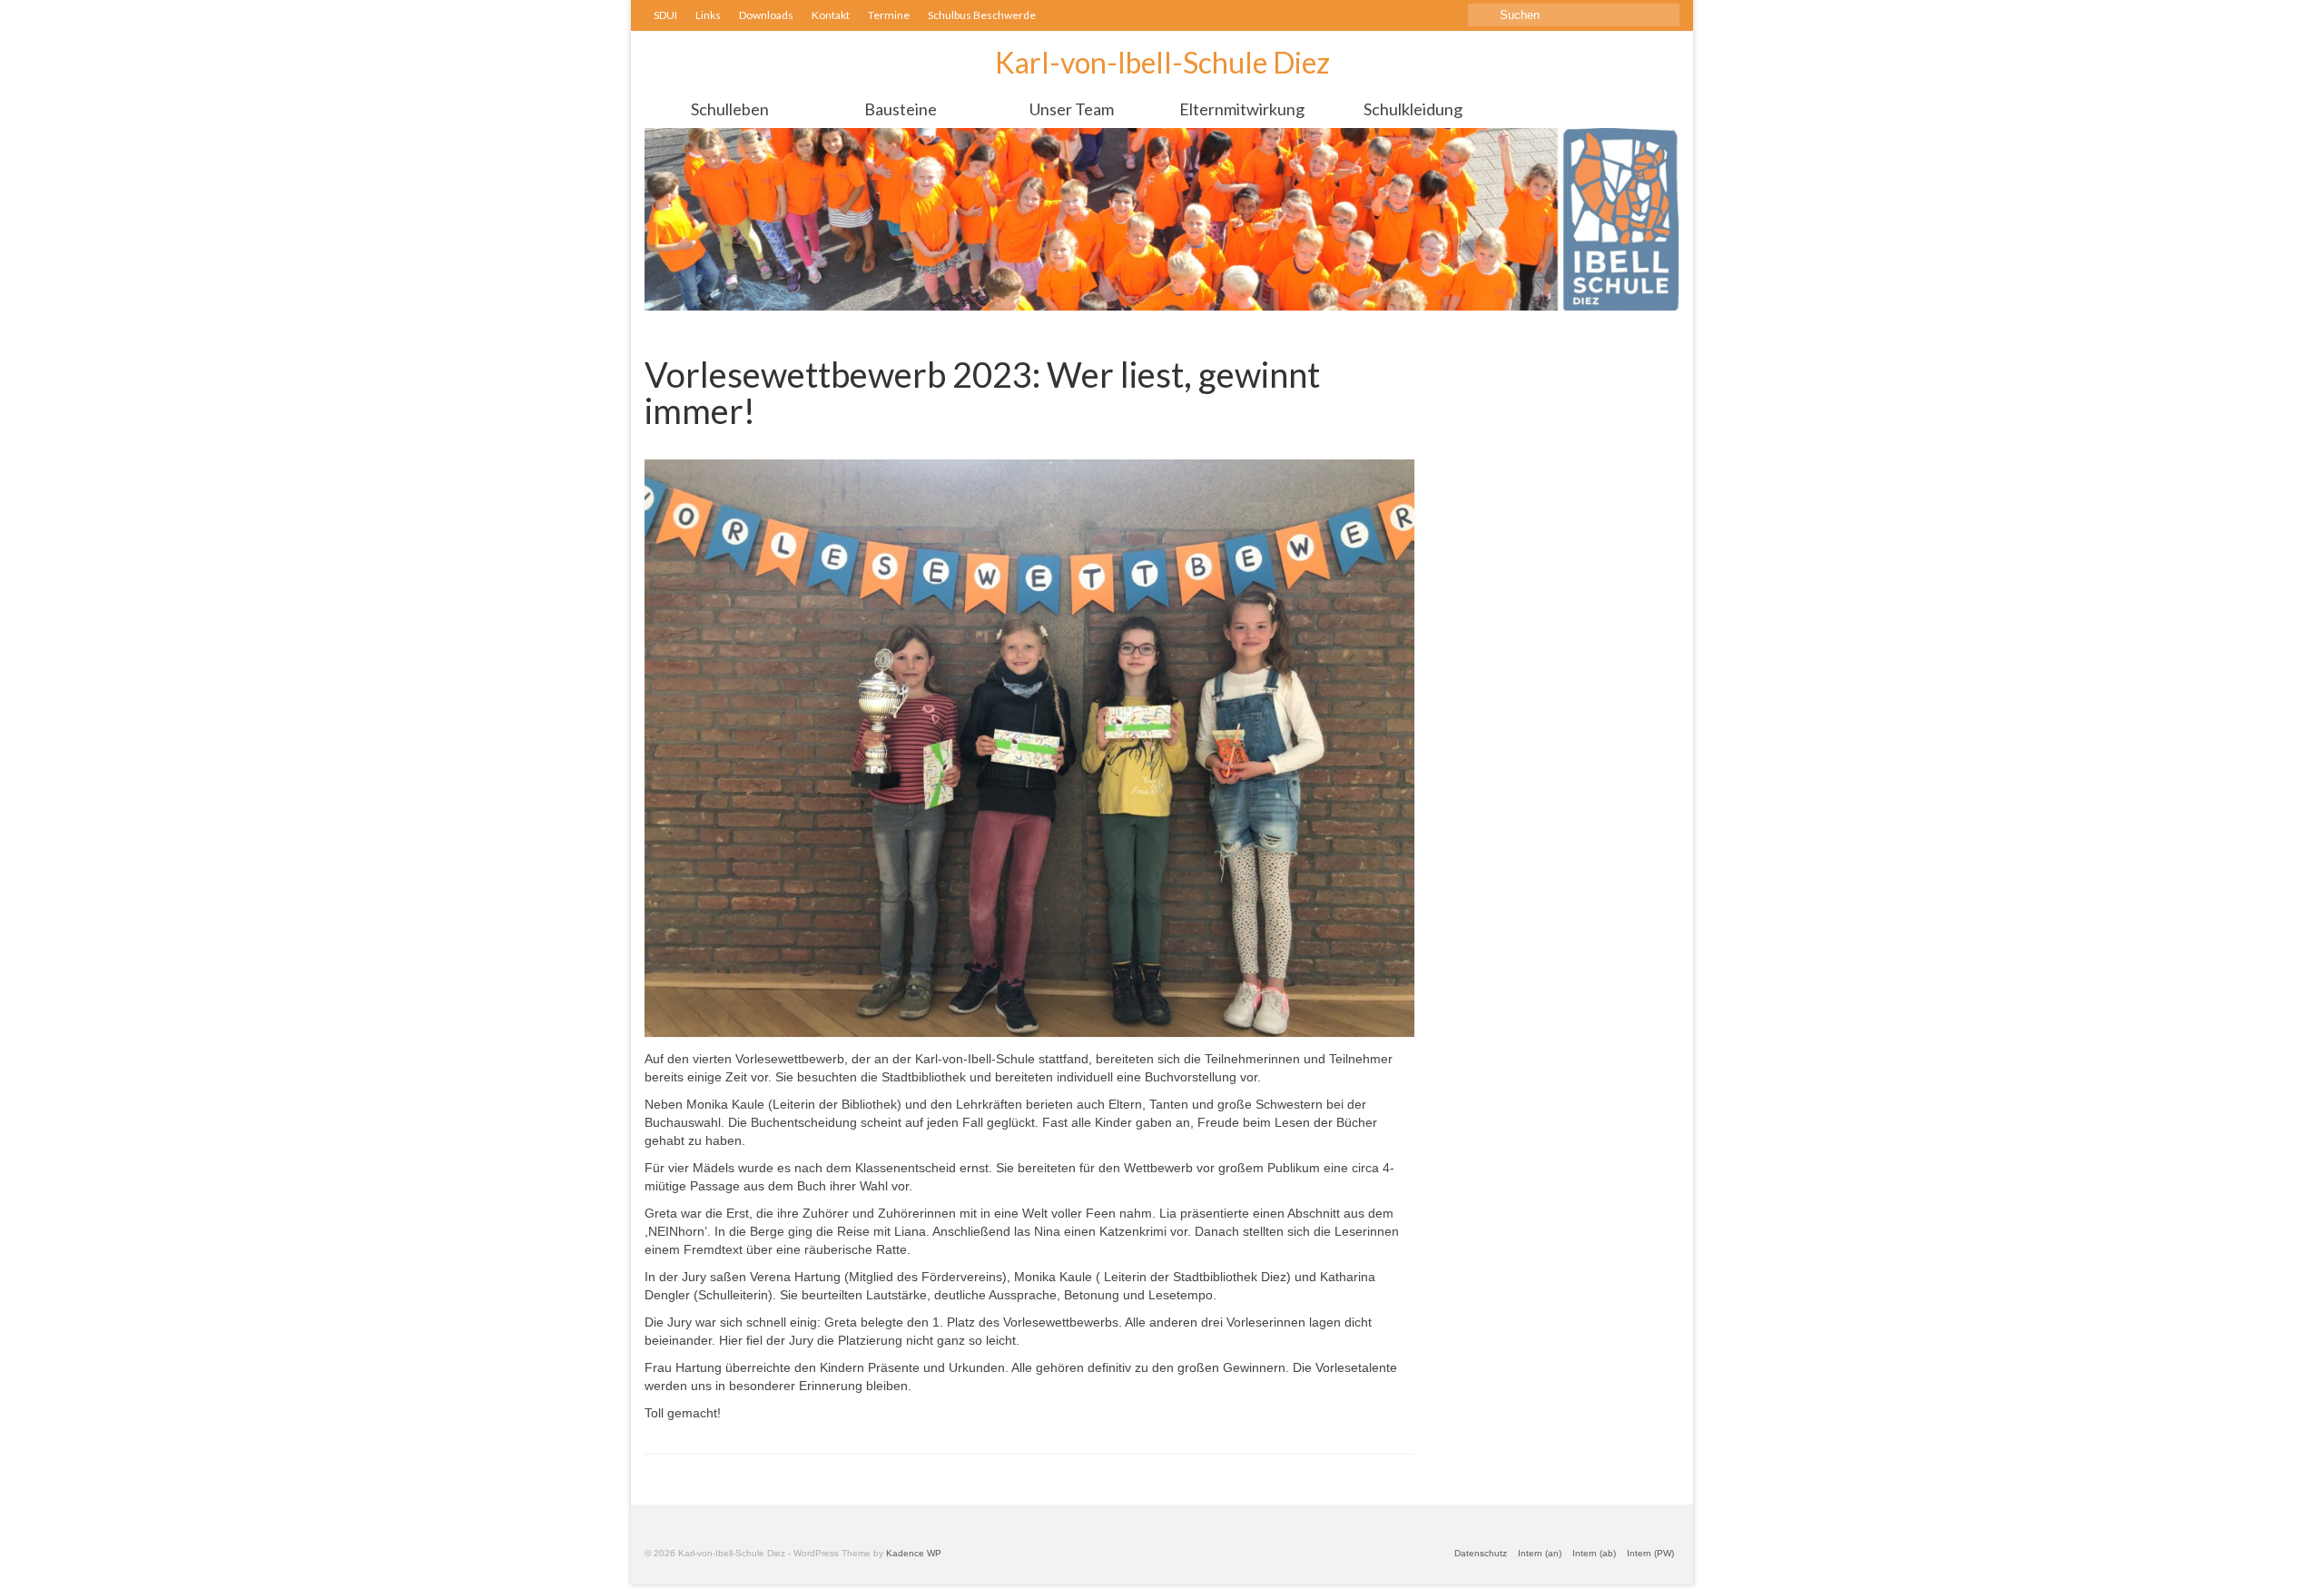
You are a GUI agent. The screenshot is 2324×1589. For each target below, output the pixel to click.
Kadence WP (914, 1553)
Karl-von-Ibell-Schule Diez (1162, 62)
